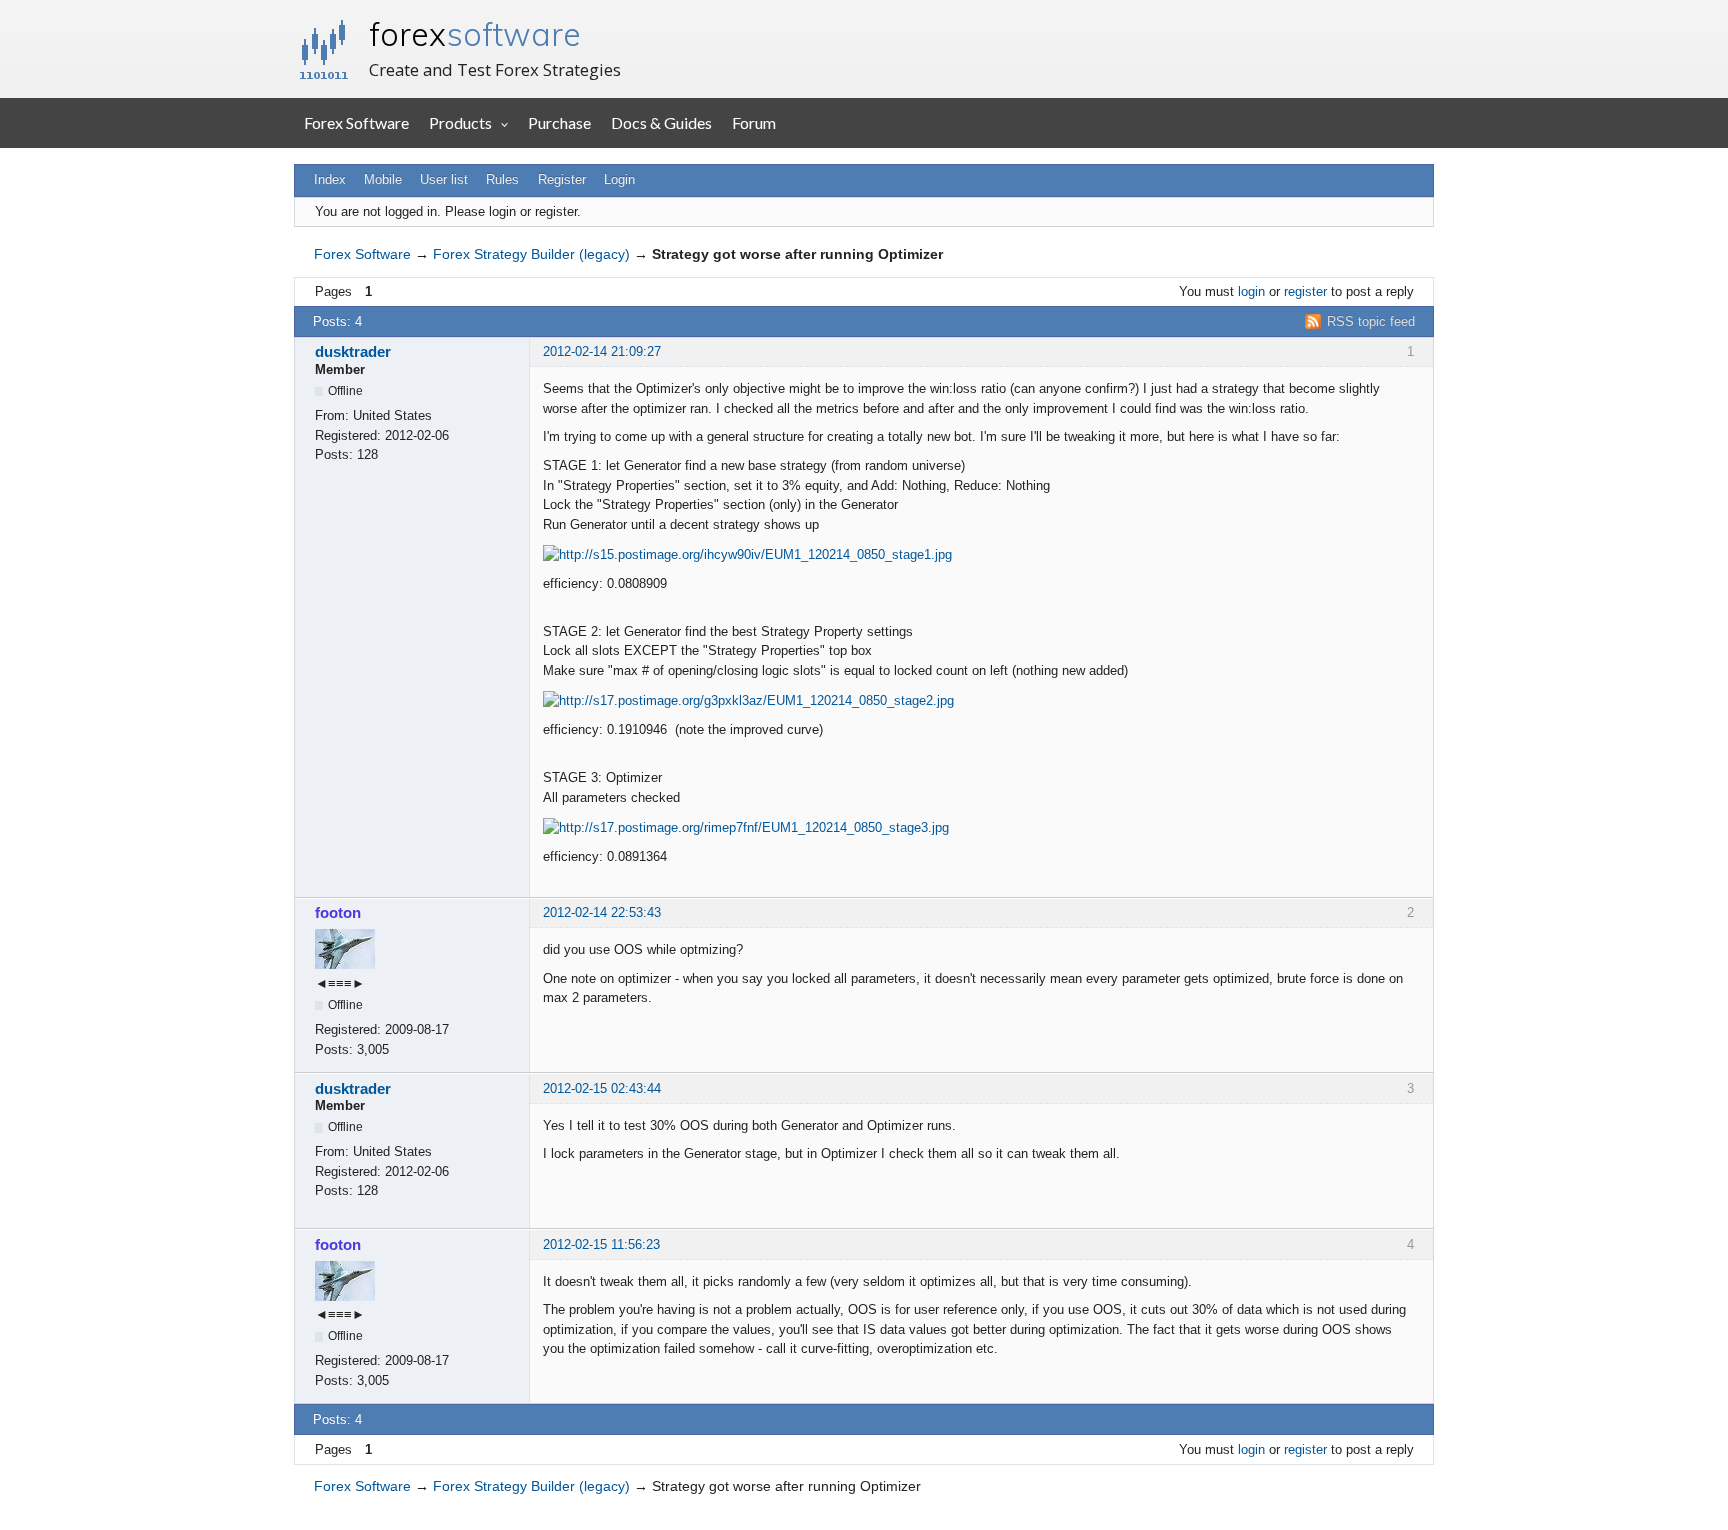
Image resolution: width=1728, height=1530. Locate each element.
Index (330, 179)
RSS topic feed (1371, 321)
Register (562, 179)
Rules (502, 179)
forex (475, 34)
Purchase (559, 122)
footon (338, 912)
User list (444, 179)
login (1251, 291)
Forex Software (356, 122)
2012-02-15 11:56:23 (601, 1244)
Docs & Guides (661, 122)
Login (619, 179)
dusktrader (353, 351)
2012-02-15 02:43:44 (602, 1088)
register (1305, 291)
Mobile (383, 179)
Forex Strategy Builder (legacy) (531, 254)
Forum (754, 122)
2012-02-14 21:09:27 (602, 351)
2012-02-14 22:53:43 (602, 912)
